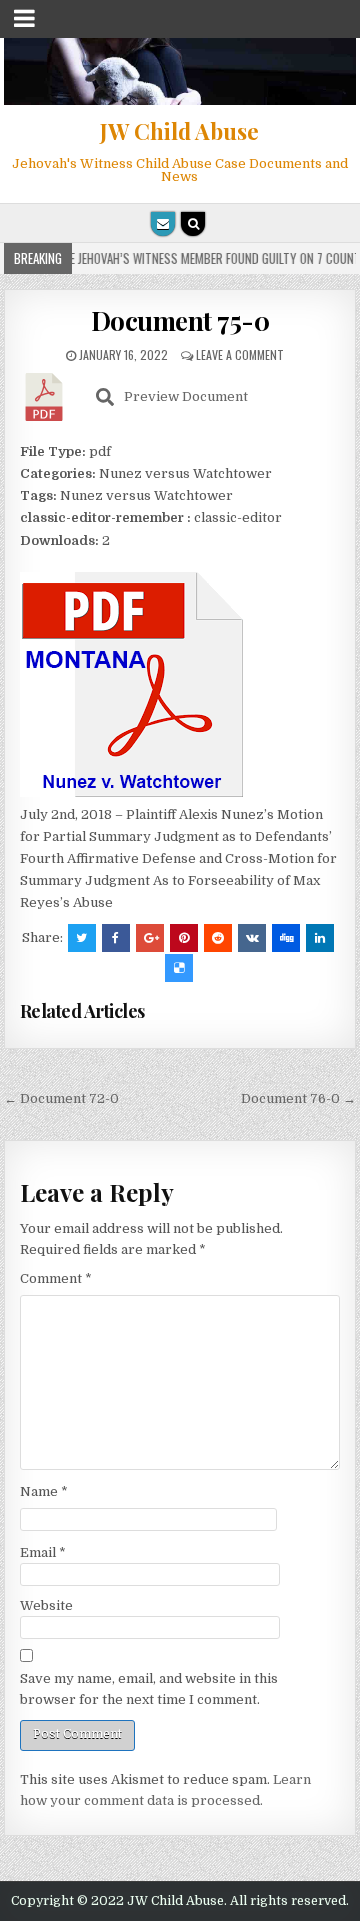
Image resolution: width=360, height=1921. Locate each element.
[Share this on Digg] (286, 938)
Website (46, 1605)
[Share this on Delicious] (179, 968)
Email (43, 1552)
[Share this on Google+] (150, 938)
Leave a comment (240, 354)
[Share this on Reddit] (218, 938)
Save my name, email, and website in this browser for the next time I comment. (149, 1689)
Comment (56, 1278)
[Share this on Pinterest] (184, 938)
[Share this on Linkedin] (320, 938)
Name (44, 1491)
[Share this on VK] (252, 938)
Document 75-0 (180, 320)
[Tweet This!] (82, 938)
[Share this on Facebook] (116, 938)
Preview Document (186, 396)
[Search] (193, 224)
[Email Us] (163, 224)
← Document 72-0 (61, 1098)
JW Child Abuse (179, 131)
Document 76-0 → (298, 1098)
